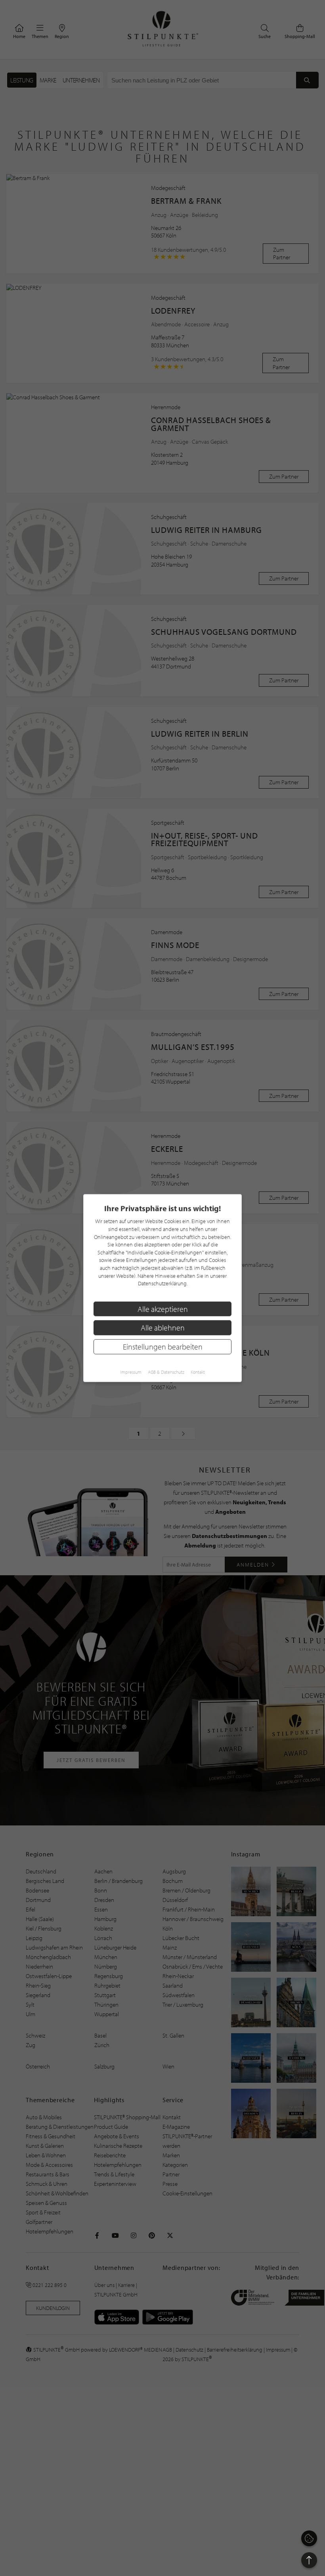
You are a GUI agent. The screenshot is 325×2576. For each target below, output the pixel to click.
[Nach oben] (309, 2560)
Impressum (131, 1372)
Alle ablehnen (163, 1328)
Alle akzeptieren (163, 1309)
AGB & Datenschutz (166, 1372)
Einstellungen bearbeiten (163, 1347)
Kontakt (198, 1372)
